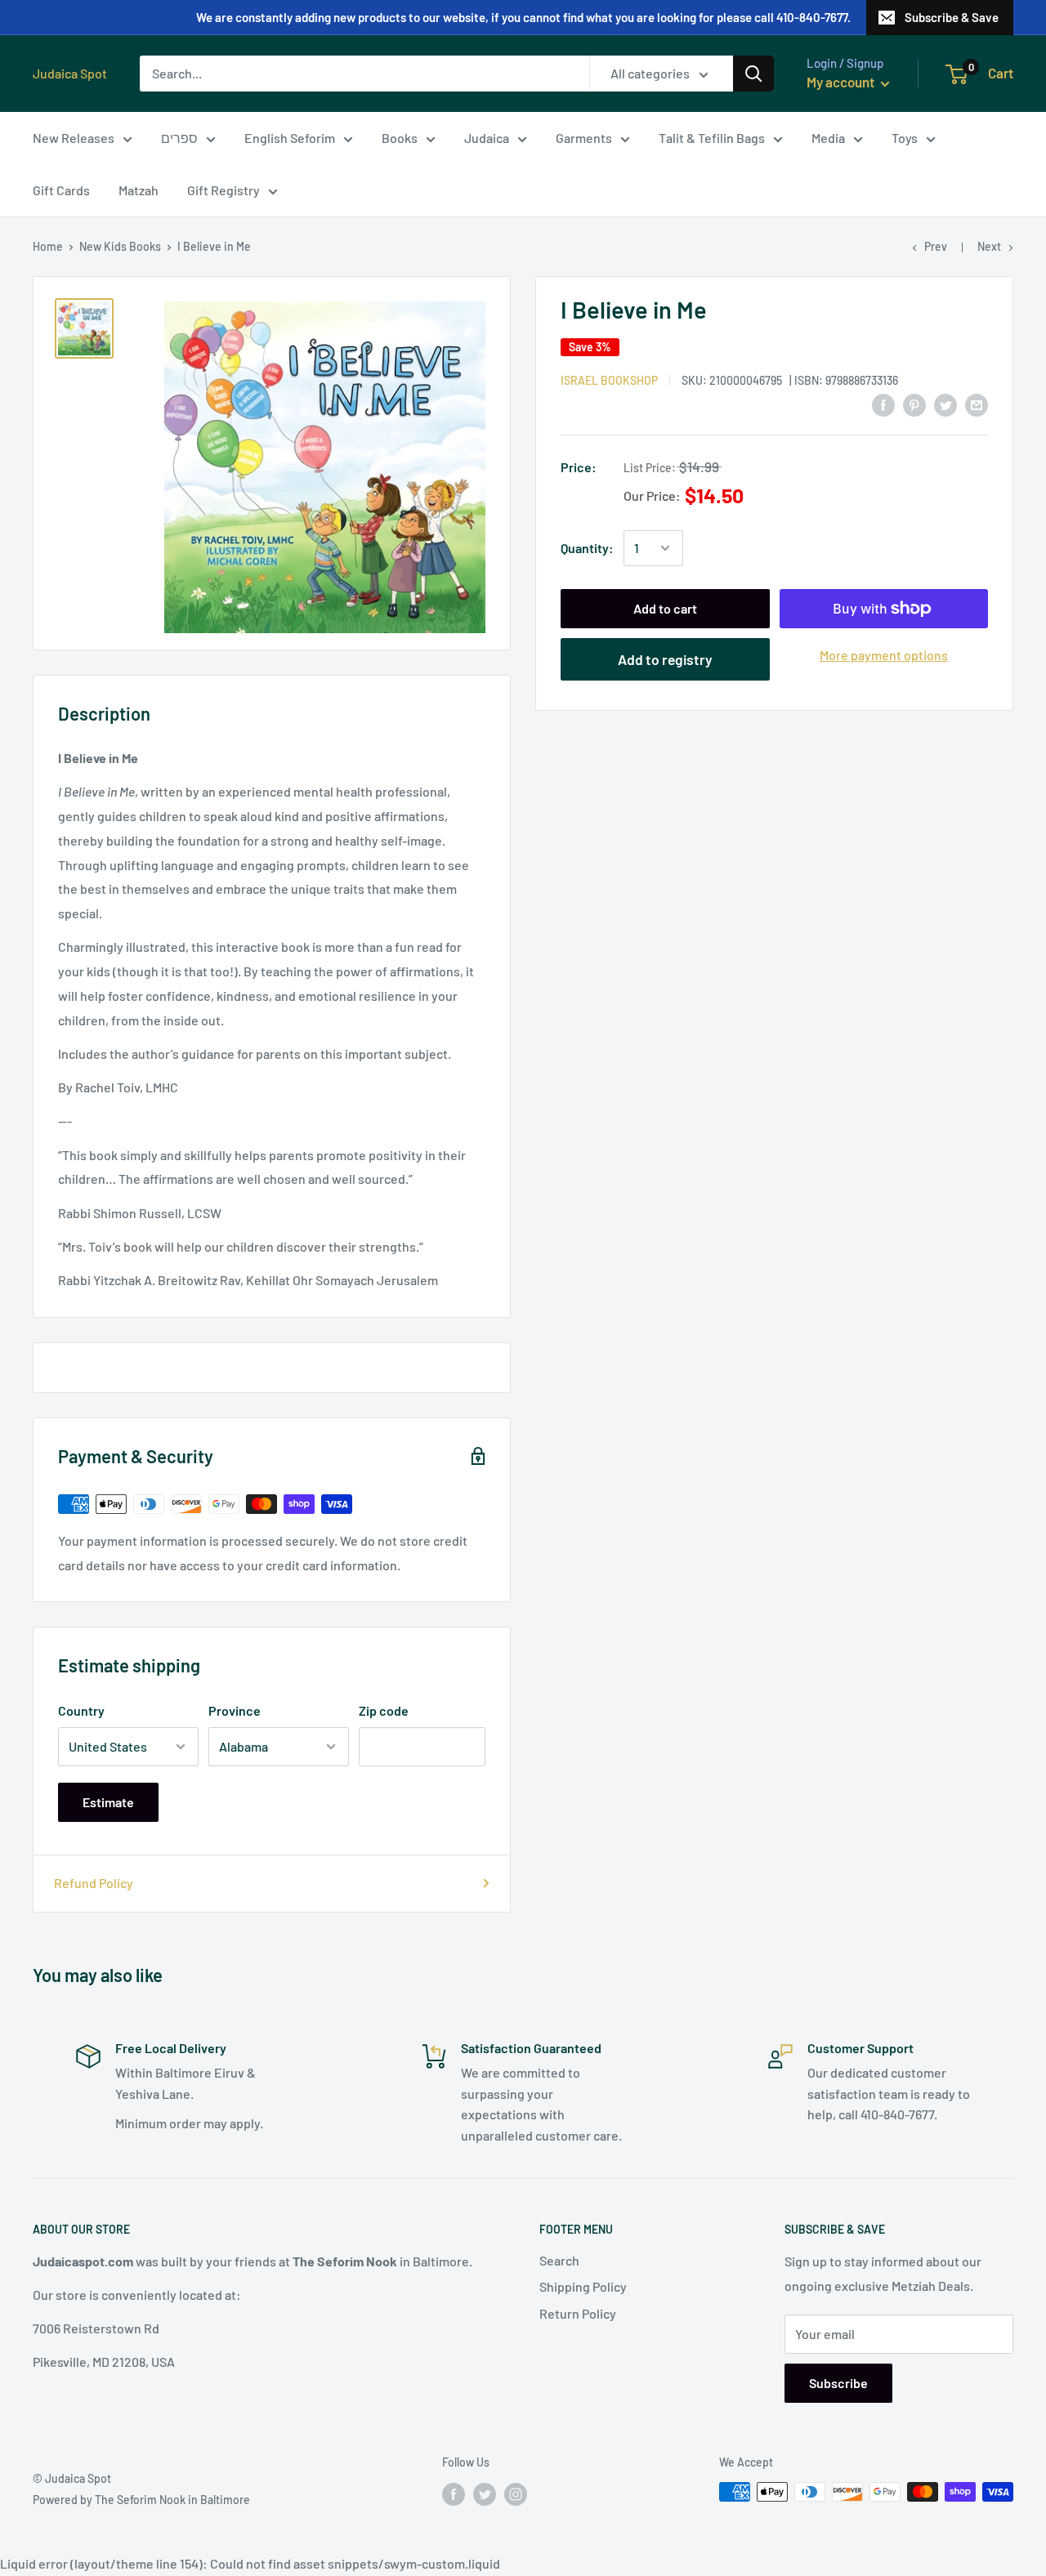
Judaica (487, 138)
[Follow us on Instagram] (516, 2493)
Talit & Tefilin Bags (712, 138)
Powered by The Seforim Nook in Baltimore (141, 2500)
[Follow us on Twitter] (485, 2493)
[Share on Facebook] (883, 404)
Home (48, 246)
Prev (936, 246)
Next (989, 246)
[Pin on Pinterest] (914, 404)
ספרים (179, 138)
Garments (584, 138)
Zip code (384, 1710)
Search (559, 2260)
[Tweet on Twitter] (945, 404)
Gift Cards (61, 190)
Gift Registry (224, 190)
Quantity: (587, 548)
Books (400, 138)
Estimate (108, 1802)
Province (235, 1710)
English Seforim (290, 138)
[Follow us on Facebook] (454, 2493)
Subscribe (838, 2383)
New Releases (74, 138)
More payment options (884, 655)
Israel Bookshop (609, 379)
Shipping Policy (583, 2286)
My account (842, 82)
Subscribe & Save (952, 17)
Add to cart (665, 608)
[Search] (753, 74)
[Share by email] (977, 404)
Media (828, 138)
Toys (905, 138)
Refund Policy (94, 1883)
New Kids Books (120, 246)
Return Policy (578, 2313)
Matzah (139, 190)
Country (81, 1710)
